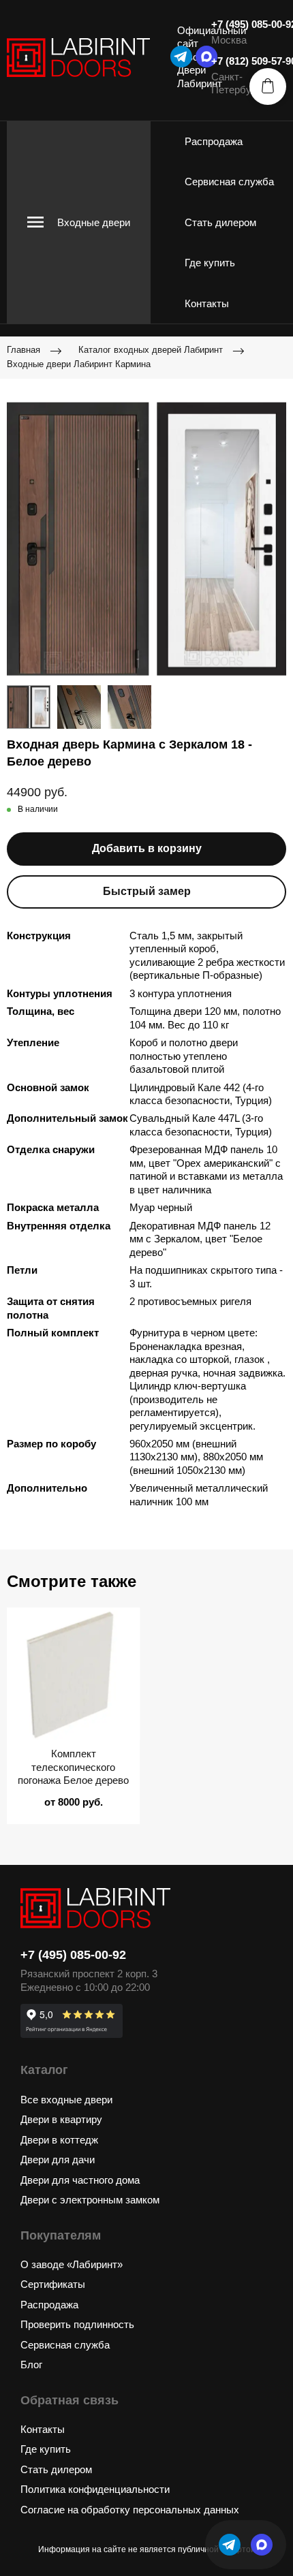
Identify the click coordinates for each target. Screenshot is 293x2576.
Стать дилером (220, 222)
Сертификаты (53, 2284)
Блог (31, 2365)
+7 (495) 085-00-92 (73, 1955)
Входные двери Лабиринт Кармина (79, 364)
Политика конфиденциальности (95, 2489)
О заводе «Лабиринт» (72, 2264)
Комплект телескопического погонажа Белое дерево (73, 1767)
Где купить (210, 263)
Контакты (207, 303)
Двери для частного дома (80, 2180)
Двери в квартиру (61, 2119)
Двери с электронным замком (90, 2200)
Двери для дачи (58, 2159)
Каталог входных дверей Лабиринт (151, 350)
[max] (262, 2545)
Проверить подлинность (77, 2324)
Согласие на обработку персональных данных (130, 2510)
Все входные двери (66, 2100)
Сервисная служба (229, 182)
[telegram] (181, 57)
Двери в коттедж (59, 2140)
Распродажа (214, 141)
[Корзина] (268, 87)
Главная (24, 350)
